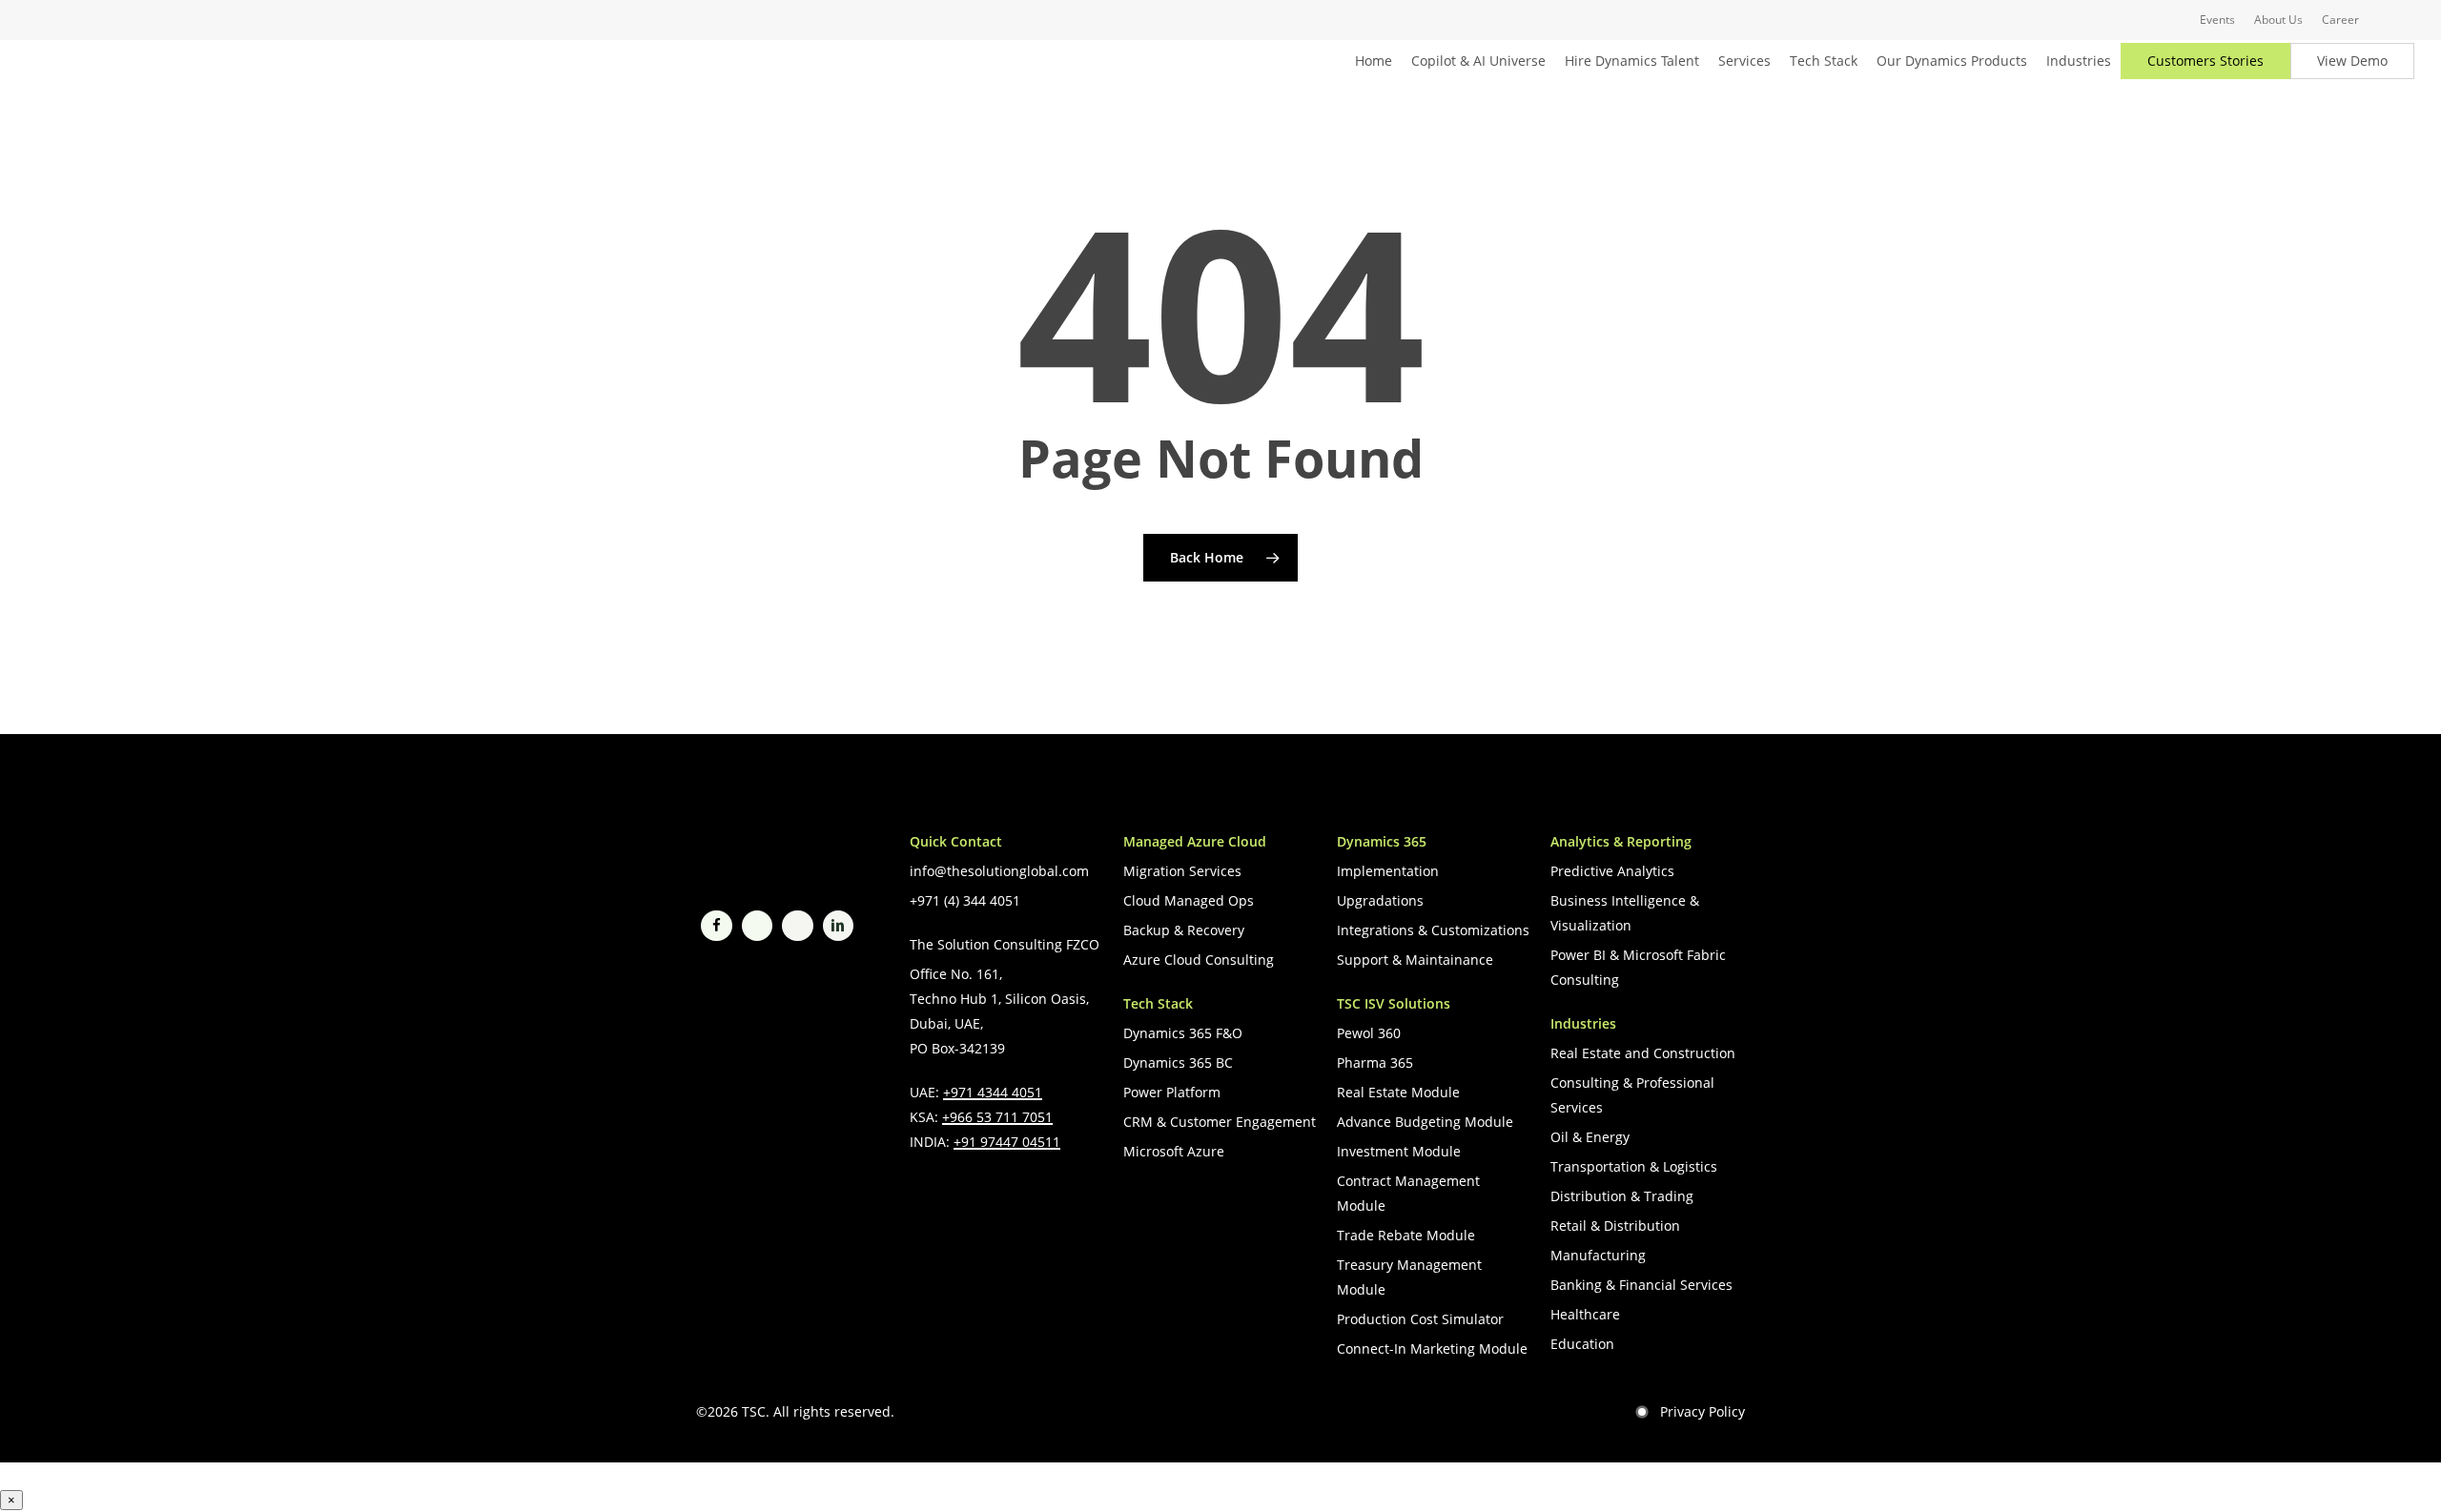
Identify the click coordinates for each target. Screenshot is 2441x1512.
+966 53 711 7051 (997, 1117)
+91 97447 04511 (1007, 1142)
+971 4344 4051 (993, 1092)
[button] (999, 871)
